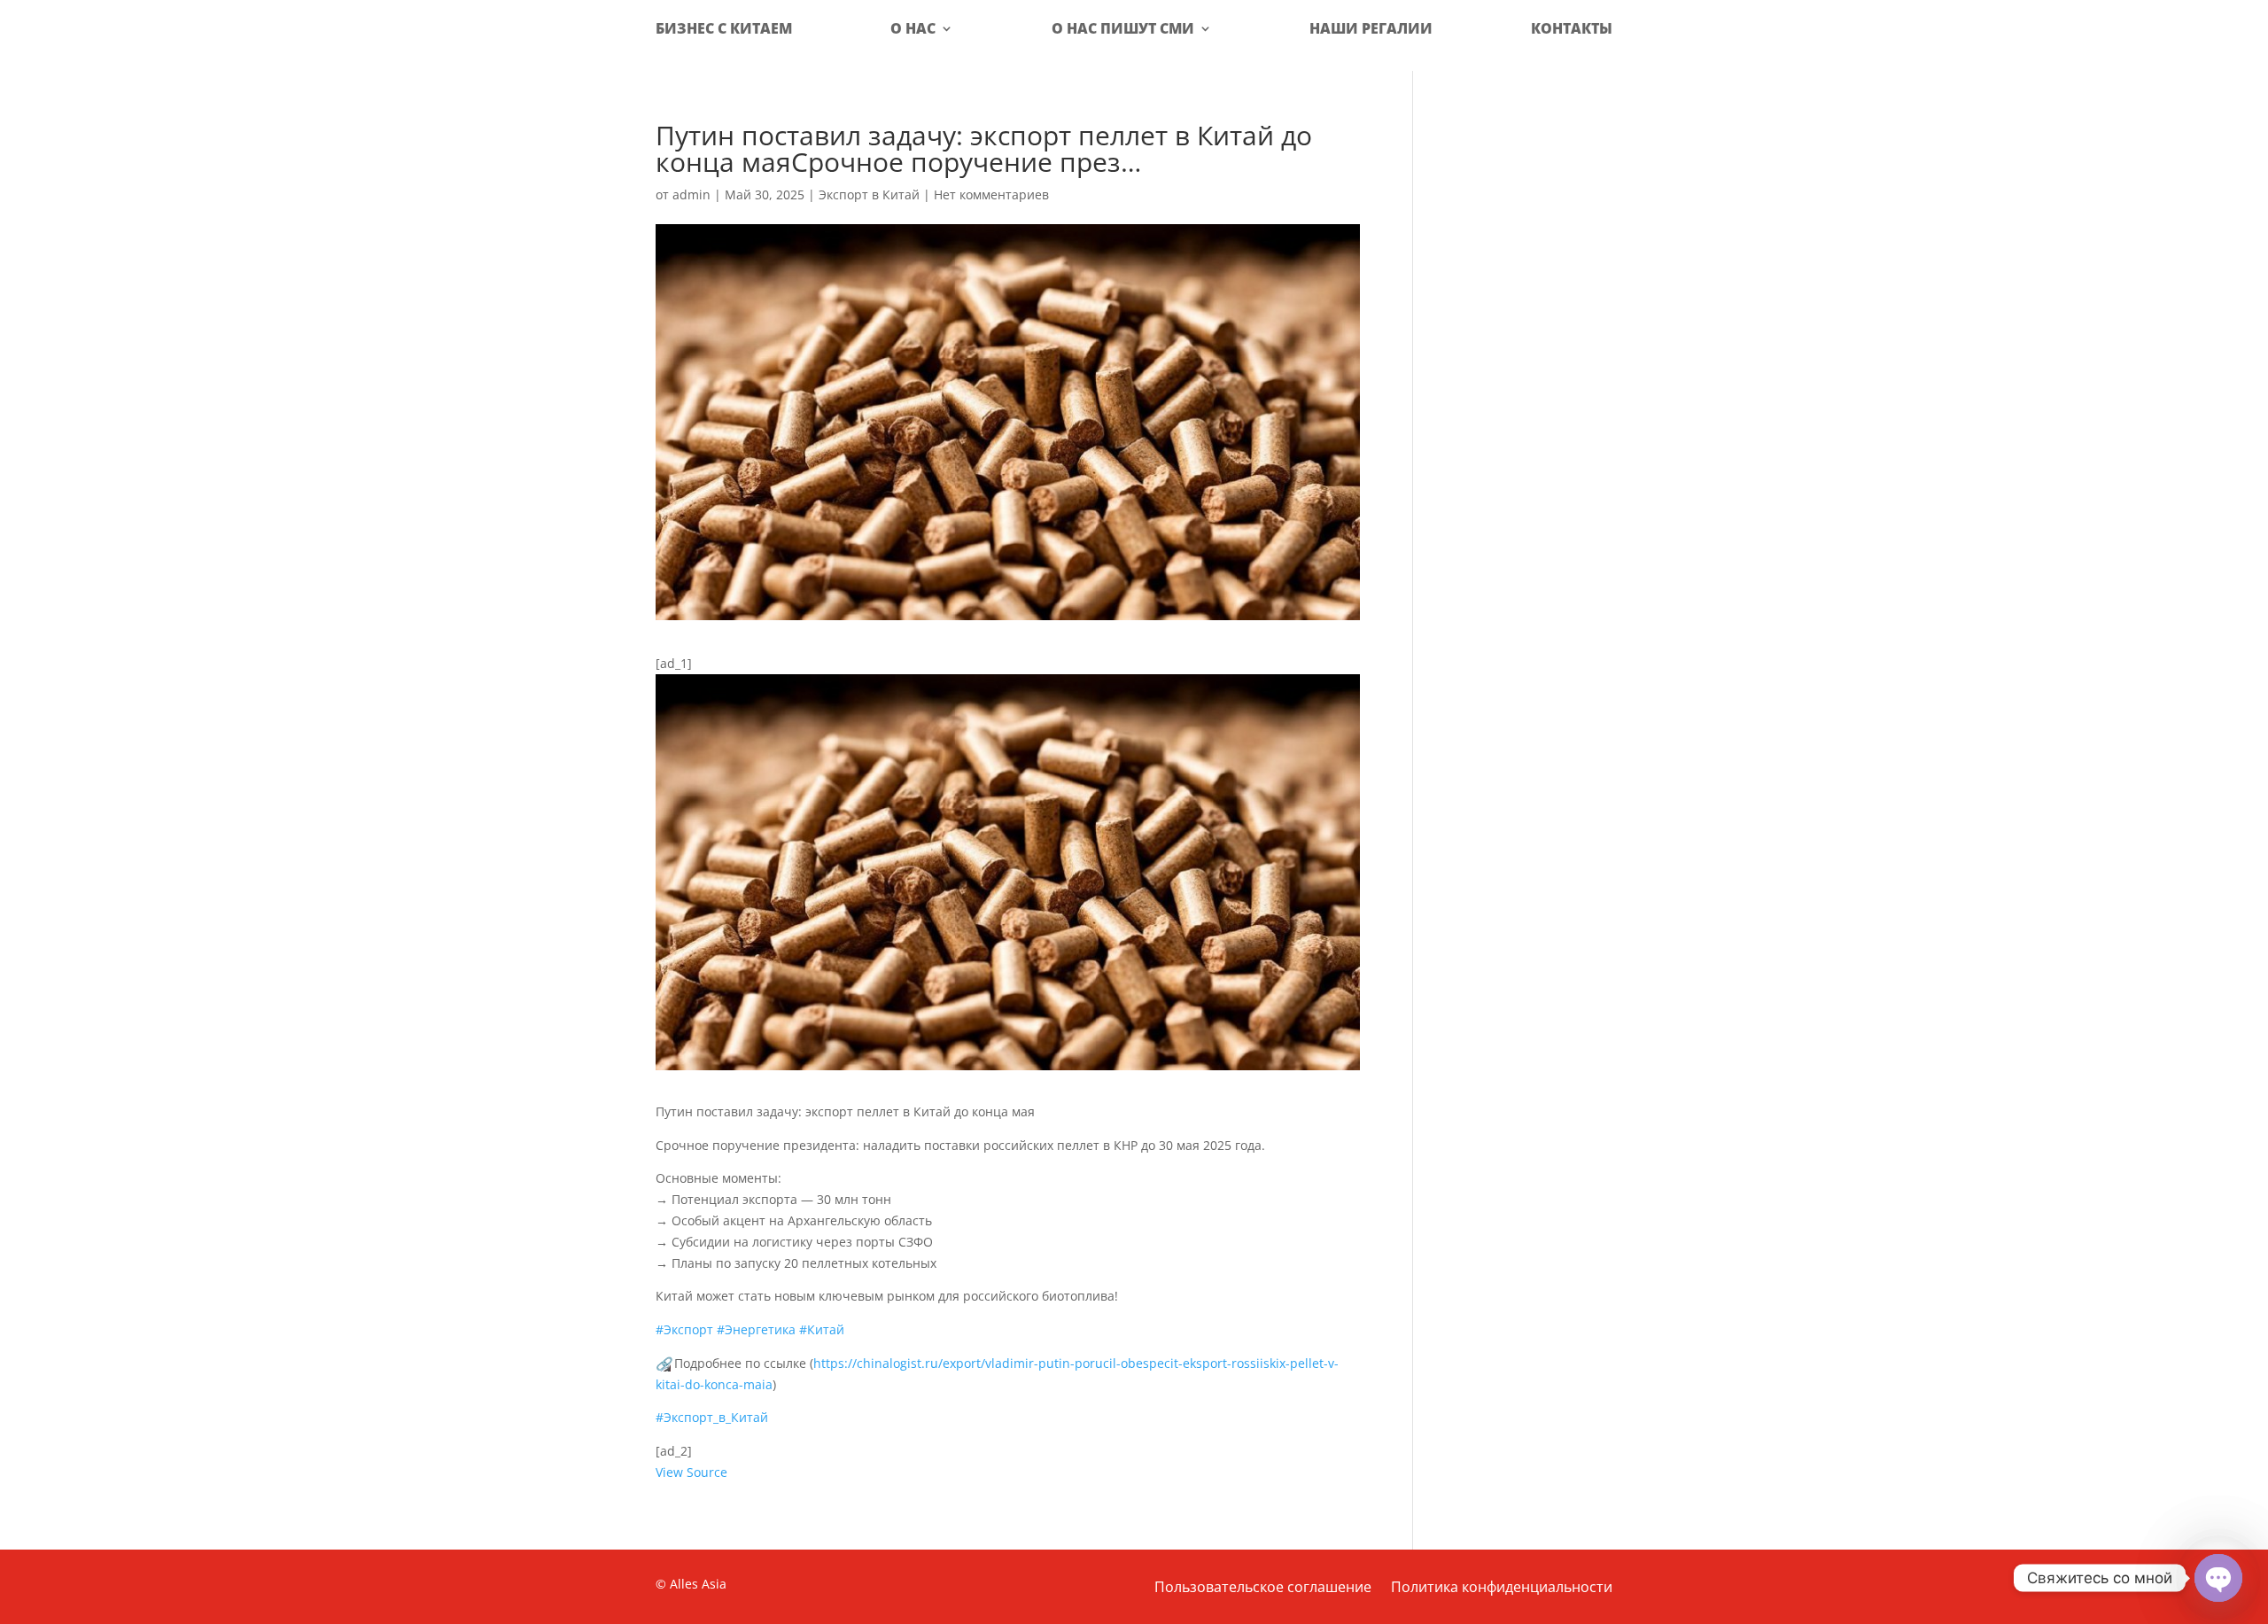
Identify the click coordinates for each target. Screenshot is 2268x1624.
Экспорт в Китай (869, 194)
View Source (691, 1472)
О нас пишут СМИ (1123, 28)
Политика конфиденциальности (1502, 1589)
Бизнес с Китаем (724, 28)
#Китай (822, 1329)
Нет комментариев (991, 194)
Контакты (1572, 28)
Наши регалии (1371, 28)
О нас (913, 28)
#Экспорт (684, 1329)
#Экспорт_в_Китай (712, 1417)
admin (691, 194)
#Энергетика (756, 1329)
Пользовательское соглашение (1263, 1589)
